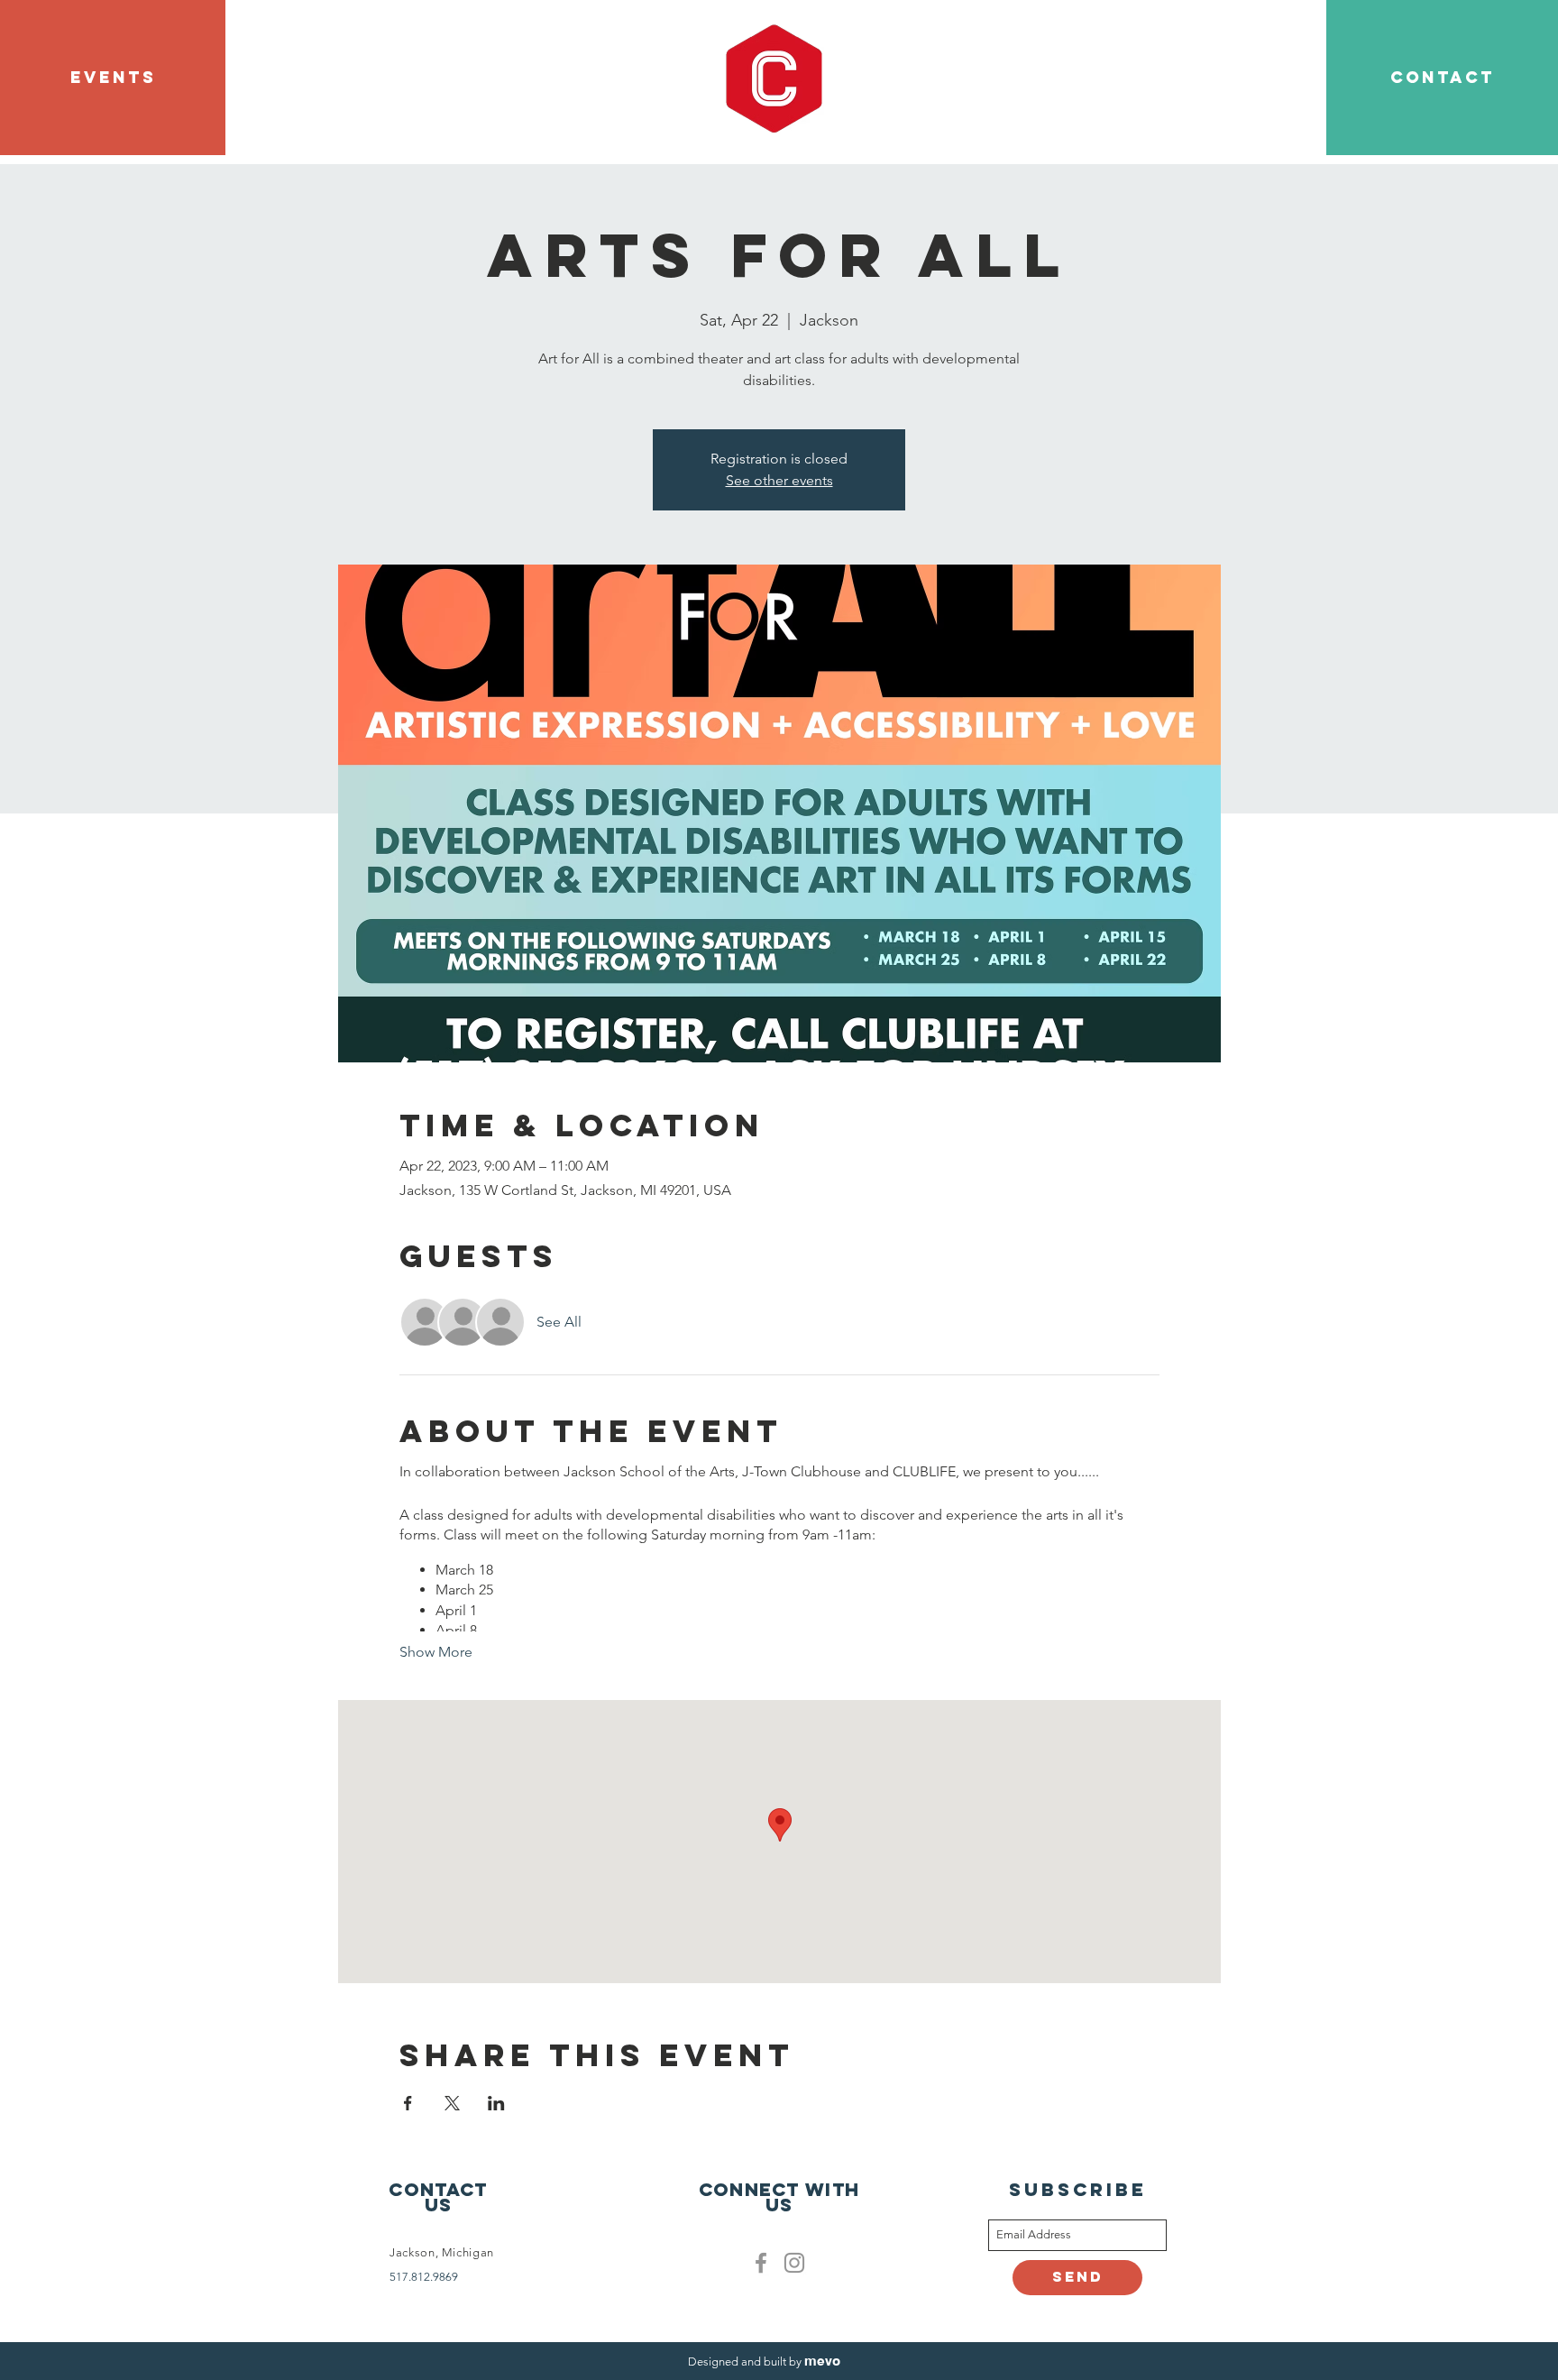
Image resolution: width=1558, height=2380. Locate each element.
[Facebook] (761, 2263)
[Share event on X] (452, 2103)
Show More (436, 1652)
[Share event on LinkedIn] (496, 2103)
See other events (779, 480)
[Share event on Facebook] (408, 2103)
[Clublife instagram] (794, 2263)
